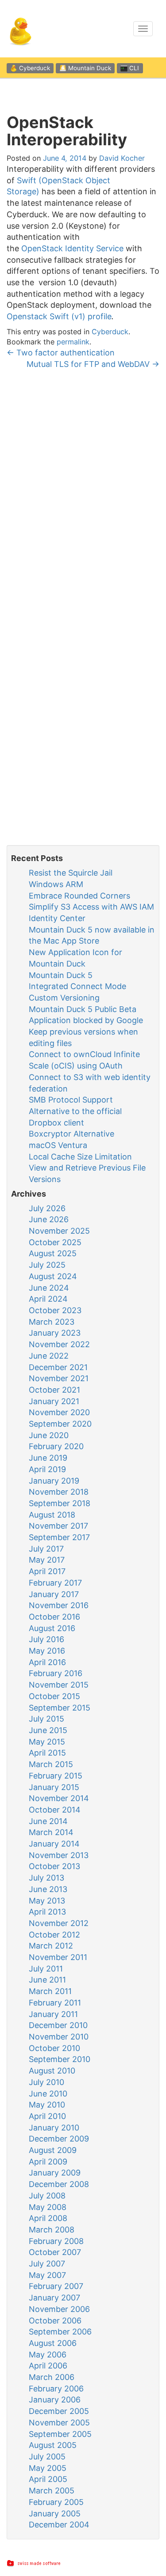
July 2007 (47, 2264)
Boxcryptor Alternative (71, 1134)
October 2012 (54, 1935)
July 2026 (47, 1208)
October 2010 (54, 2048)
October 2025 (55, 1242)
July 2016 (46, 1639)
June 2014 (48, 1821)
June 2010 (48, 2094)
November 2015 (59, 1685)
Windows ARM (56, 884)
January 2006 (55, 2400)
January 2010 (54, 2128)
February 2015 (56, 1776)
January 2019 (54, 1481)
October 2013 (54, 1866)
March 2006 (52, 2377)
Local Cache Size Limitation (80, 1157)
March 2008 (52, 2230)
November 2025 (59, 1231)
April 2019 (47, 1469)
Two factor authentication (61, 353)
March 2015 (51, 1764)
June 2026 (49, 1219)
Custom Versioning (64, 998)
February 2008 (56, 2241)
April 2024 (48, 1299)
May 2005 (48, 2468)
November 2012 (59, 1923)
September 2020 (60, 1424)
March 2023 (52, 1322)
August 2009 (53, 2150)
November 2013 (59, 1855)
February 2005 (56, 2502)
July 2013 (46, 1878)
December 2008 (59, 2184)
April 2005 (48, 2479)
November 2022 (59, 1344)
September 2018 (60, 1503)
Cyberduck (110, 332)
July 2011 (46, 1969)
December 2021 (58, 1367)
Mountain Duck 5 (61, 975)
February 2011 (55, 2003)
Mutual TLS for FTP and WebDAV (93, 364)
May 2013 (47, 1901)
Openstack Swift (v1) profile (59, 316)
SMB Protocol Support (71, 1100)
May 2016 (47, 1651)
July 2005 (47, 2457)
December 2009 (59, 2139)
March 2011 (50, 1991)
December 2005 (59, 2411)
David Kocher (122, 158)
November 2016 (59, 1605)
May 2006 (48, 2355)
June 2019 (48, 1458)
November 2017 (58, 1526)
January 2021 (54, 1401)
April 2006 (48, 2366)
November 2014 (59, 1798)
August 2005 (53, 2445)
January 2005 (55, 2514)
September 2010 (60, 2059)
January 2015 (54, 1787)
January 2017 (54, 1594)
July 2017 (46, 1549)
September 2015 (60, 1708)
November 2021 (59, 1378)
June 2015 (48, 1730)
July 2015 (46, 1719)
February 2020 (56, 1446)
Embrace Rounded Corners (79, 896)
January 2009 (55, 2173)
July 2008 (47, 2196)
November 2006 (59, 2309)
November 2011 (58, 1957)
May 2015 (47, 1742)
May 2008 (48, 2207)
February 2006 (56, 2389)
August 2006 (53, 2343)
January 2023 (55, 1333)
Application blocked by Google (86, 1020)
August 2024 (53, 1276)
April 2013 (47, 1912)
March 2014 (51, 1832)
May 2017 (47, 1560)
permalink (73, 342)
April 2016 (47, 1662)
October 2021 (54, 1390)
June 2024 (49, 1288)
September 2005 (60, 2434)
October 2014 (55, 1810)
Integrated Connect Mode (77, 986)
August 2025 (53, 1253)
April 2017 (47, 1571)
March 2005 (52, 2491)
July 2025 (47, 1265)
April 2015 (47, 1753)
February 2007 (56, 2286)
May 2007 (47, 2275)
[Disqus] (83, 491)
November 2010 (59, 2037)
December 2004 (59, 2525)
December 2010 (58, 2025)
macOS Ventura (58, 1145)
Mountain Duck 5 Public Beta (83, 1009)
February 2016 (56, 1673)
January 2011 (53, 2014)
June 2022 (49, 1356)
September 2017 (59, 1537)
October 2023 (55, 1310)
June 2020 (49, 1435)
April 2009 (48, 2162)
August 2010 (52, 2071)
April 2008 (48, 2218)
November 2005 (59, 2423)
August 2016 (52, 1628)
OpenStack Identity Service (72, 248)
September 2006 (60, 2332)
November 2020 (59, 1412)
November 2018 (59, 1492)
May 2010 (47, 2105)
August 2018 (52, 1515)
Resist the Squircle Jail (71, 873)
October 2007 (55, 2252)
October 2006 (55, 2321)
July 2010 (46, 2082)
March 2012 (51, 1946)
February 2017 (55, 1583)
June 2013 (48, 1889)
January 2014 (54, 1844)
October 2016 (54, 1617)
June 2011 (47, 1980)
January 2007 (54, 2298)
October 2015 (54, 1696)
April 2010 (47, 2116)
